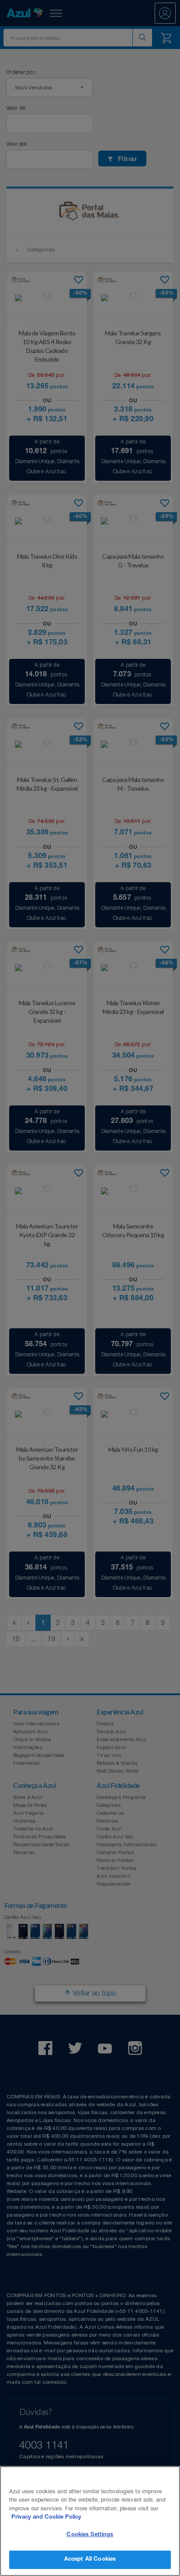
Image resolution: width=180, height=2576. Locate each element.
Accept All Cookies (90, 2560)
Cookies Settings (90, 2535)
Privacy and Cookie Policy (46, 2518)
